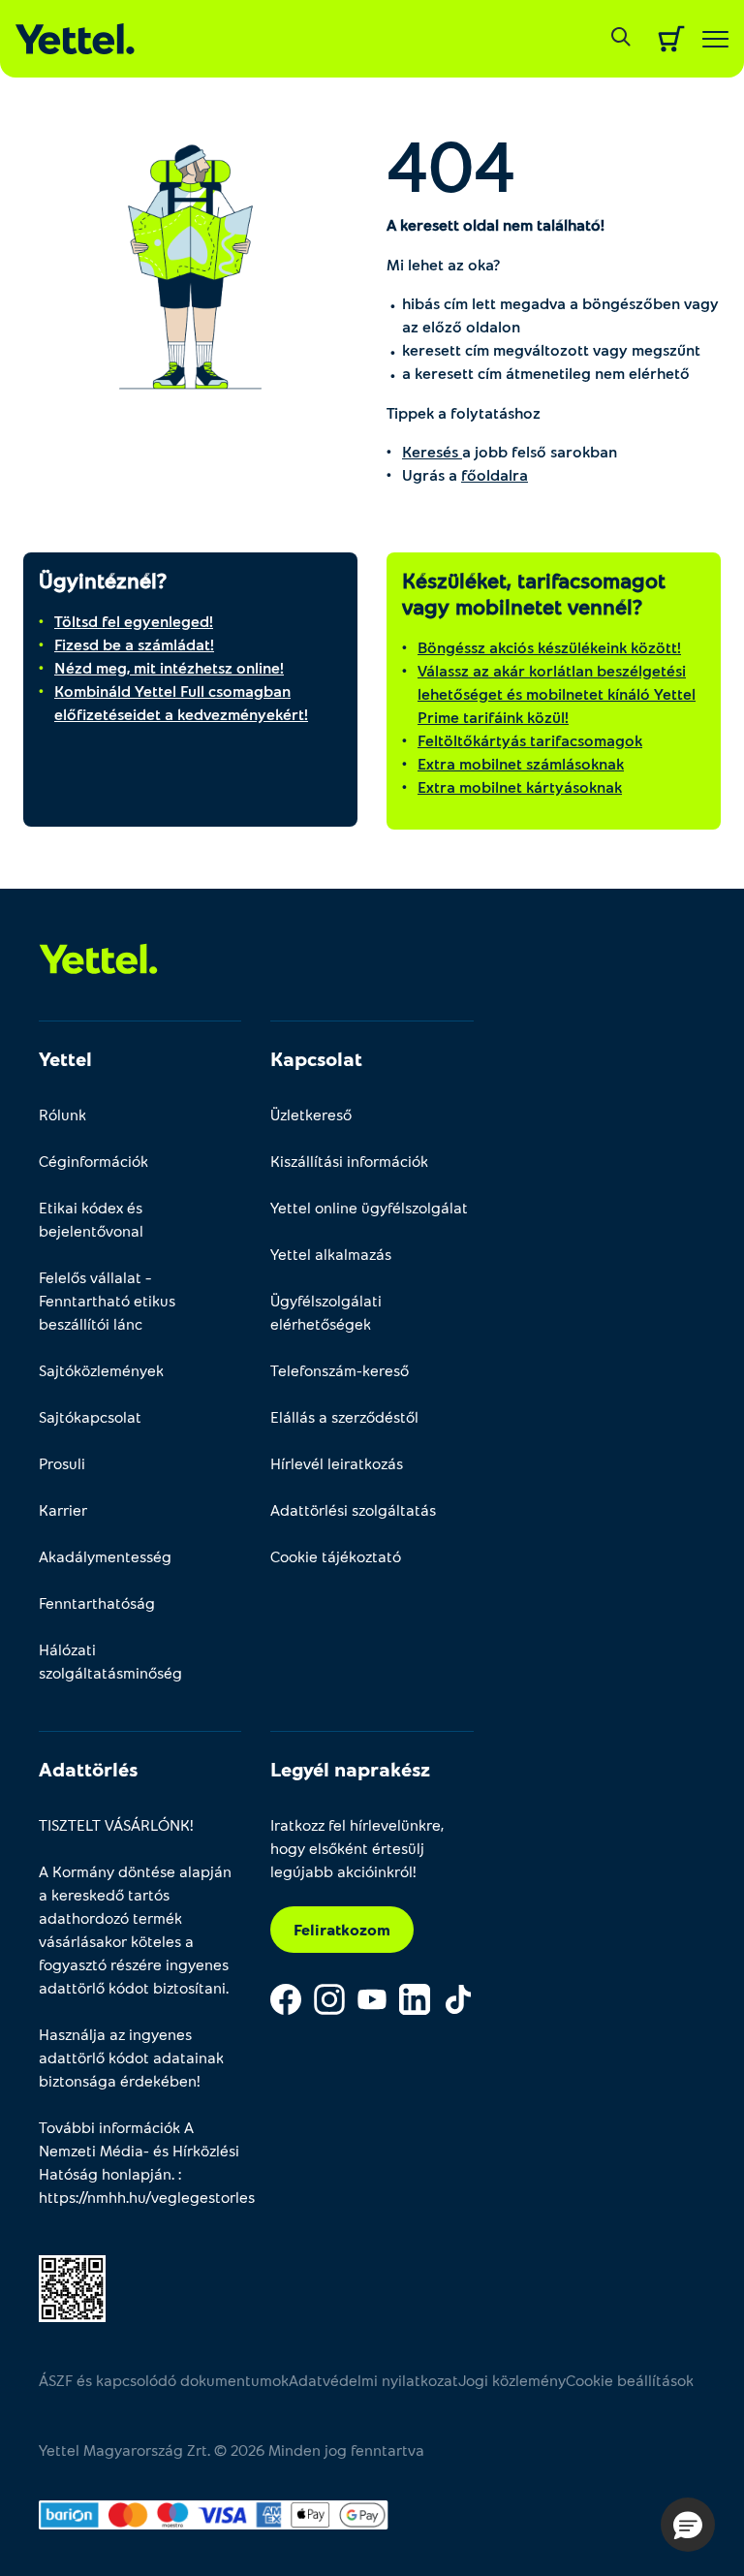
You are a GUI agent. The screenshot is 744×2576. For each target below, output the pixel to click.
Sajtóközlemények (101, 1370)
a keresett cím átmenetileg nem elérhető (546, 373)
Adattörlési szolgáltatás (353, 1509)
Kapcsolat (316, 1058)
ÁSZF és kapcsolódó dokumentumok (164, 2380)
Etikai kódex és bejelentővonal (91, 1219)
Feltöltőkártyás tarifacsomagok (530, 740)
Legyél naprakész (350, 1769)
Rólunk (62, 1114)
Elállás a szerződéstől (344, 1416)
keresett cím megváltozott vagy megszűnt (551, 349)
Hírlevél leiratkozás (337, 1463)
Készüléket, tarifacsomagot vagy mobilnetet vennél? (534, 593)
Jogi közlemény (512, 2380)
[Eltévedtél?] (190, 262)
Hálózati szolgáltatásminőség (110, 1661)
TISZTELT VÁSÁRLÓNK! (116, 1824)
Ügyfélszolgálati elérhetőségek (326, 1312)
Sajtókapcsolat (90, 1416)
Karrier (63, 1509)
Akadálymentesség (105, 1556)
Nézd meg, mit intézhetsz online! (169, 667)
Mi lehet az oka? (443, 264)
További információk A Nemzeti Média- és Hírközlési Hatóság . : (140, 2162)
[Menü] (715, 39)
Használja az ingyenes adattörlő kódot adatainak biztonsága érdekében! (131, 2057)
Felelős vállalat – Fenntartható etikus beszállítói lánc (107, 1300)
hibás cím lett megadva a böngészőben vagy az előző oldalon (560, 314)
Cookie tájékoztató (336, 1556)
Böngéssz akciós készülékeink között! (549, 647)
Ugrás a (465, 474)
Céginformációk (93, 1161)
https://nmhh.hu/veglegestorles (147, 2197)
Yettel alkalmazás (331, 1254)
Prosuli (62, 1463)
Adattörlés (88, 1769)
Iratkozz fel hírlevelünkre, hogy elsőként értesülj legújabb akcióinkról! (357, 1848)
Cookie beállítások (630, 2380)
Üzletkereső (311, 1114)
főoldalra (495, 474)
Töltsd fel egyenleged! (134, 621)
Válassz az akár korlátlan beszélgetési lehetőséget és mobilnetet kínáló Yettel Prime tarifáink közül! (557, 693)
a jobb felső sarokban (510, 451)
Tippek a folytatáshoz (464, 412)
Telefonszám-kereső (340, 1370)
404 (451, 164)
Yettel (65, 1058)
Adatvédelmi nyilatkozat (373, 2380)
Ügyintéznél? (103, 580)
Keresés (432, 451)
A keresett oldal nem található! (496, 224)
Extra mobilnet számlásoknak (521, 763)
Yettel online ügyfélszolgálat (369, 1207)
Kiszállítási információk (349, 1161)
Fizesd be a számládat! (134, 644)
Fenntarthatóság (97, 1602)
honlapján (137, 2173)
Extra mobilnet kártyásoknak (520, 786)
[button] (688, 2525)
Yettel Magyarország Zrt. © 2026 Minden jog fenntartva (232, 2450)
